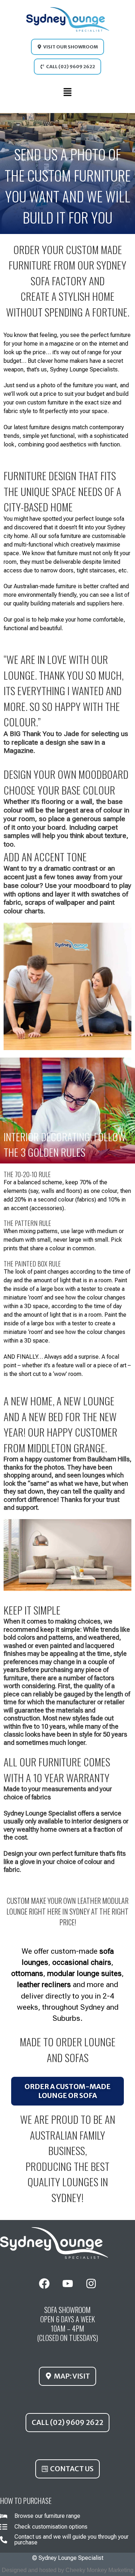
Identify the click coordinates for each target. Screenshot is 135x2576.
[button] (67, 94)
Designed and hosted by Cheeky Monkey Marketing (68, 2570)
